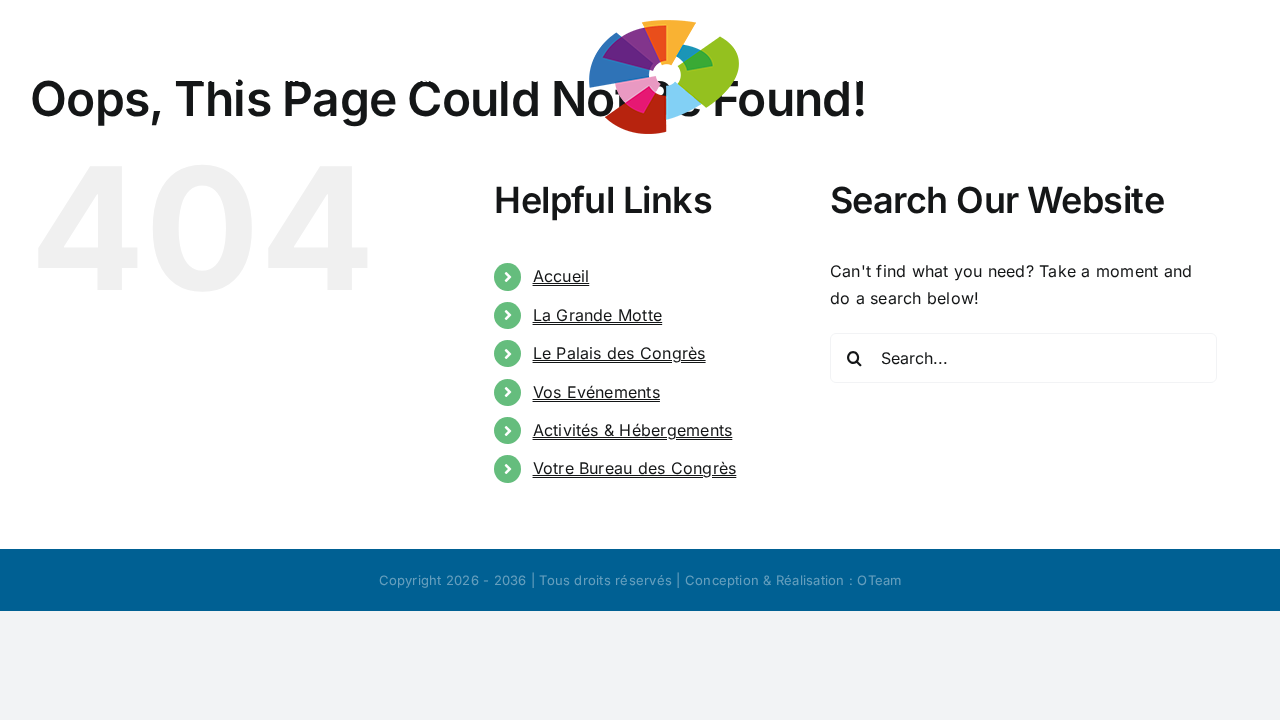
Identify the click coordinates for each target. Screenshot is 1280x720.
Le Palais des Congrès (619, 353)
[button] (737, 176)
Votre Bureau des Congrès (635, 468)
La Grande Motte (598, 315)
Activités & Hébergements (633, 430)
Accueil (561, 276)
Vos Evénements (596, 392)
